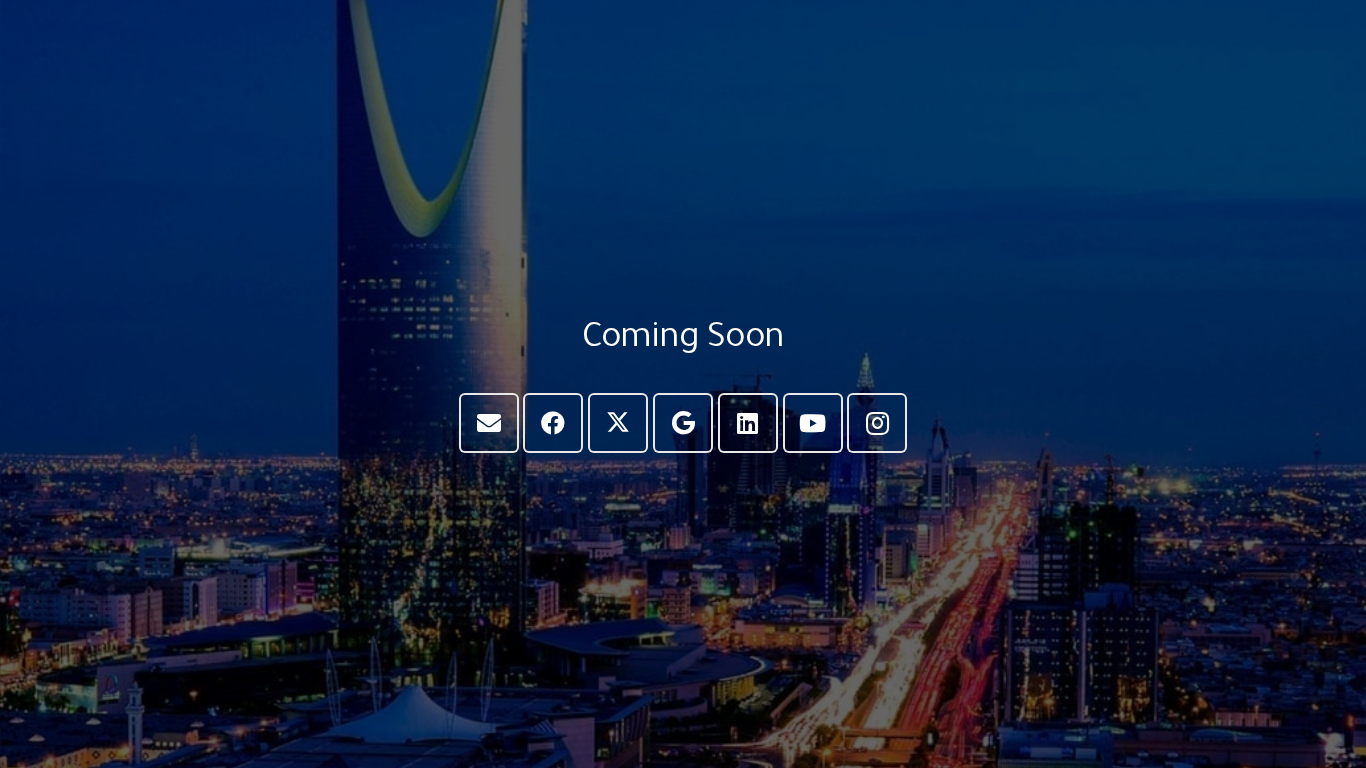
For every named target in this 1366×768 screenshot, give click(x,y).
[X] (618, 423)
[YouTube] (813, 423)
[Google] (683, 423)
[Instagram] (877, 423)
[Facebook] (553, 423)
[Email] (489, 423)
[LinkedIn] (748, 423)
